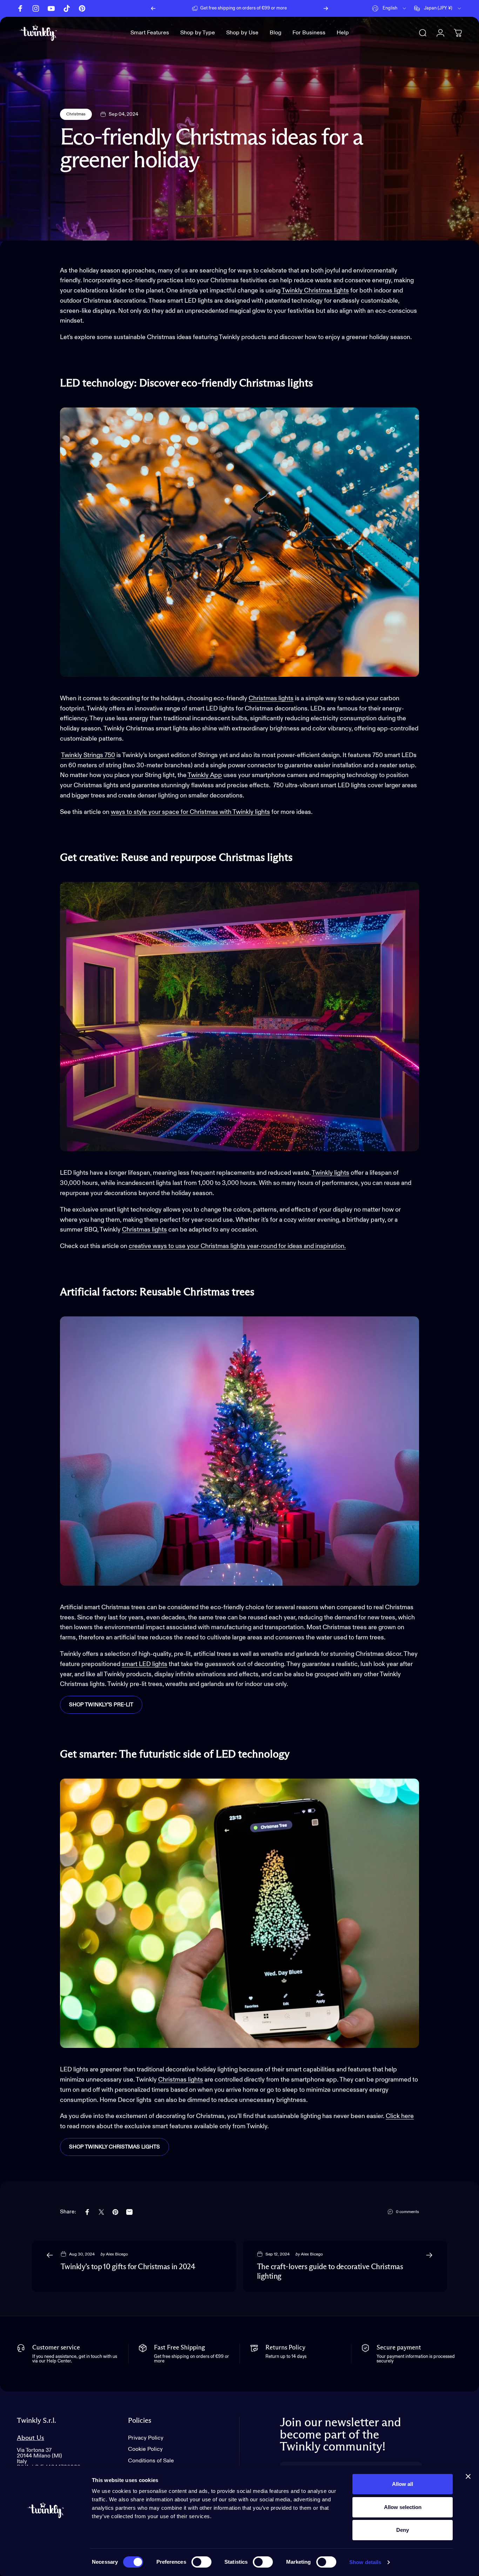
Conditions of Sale (151, 2461)
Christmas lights (271, 699)
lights (159, 1230)
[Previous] (153, 8)
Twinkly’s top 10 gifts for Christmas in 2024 (128, 2267)
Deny (403, 2530)
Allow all (403, 2484)
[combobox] (390, 8)
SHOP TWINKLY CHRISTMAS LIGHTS (114, 2147)
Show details (365, 2562)
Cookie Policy (145, 2449)
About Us (31, 2438)
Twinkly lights (330, 1173)
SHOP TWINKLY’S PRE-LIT (101, 1705)
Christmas (76, 114)
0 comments (407, 2212)
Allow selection (403, 2507)
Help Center (293, 8)
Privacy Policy (146, 2438)
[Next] (326, 8)
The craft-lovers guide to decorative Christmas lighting (330, 2272)
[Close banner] (468, 2476)
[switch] (201, 2562)
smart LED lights (144, 1664)
